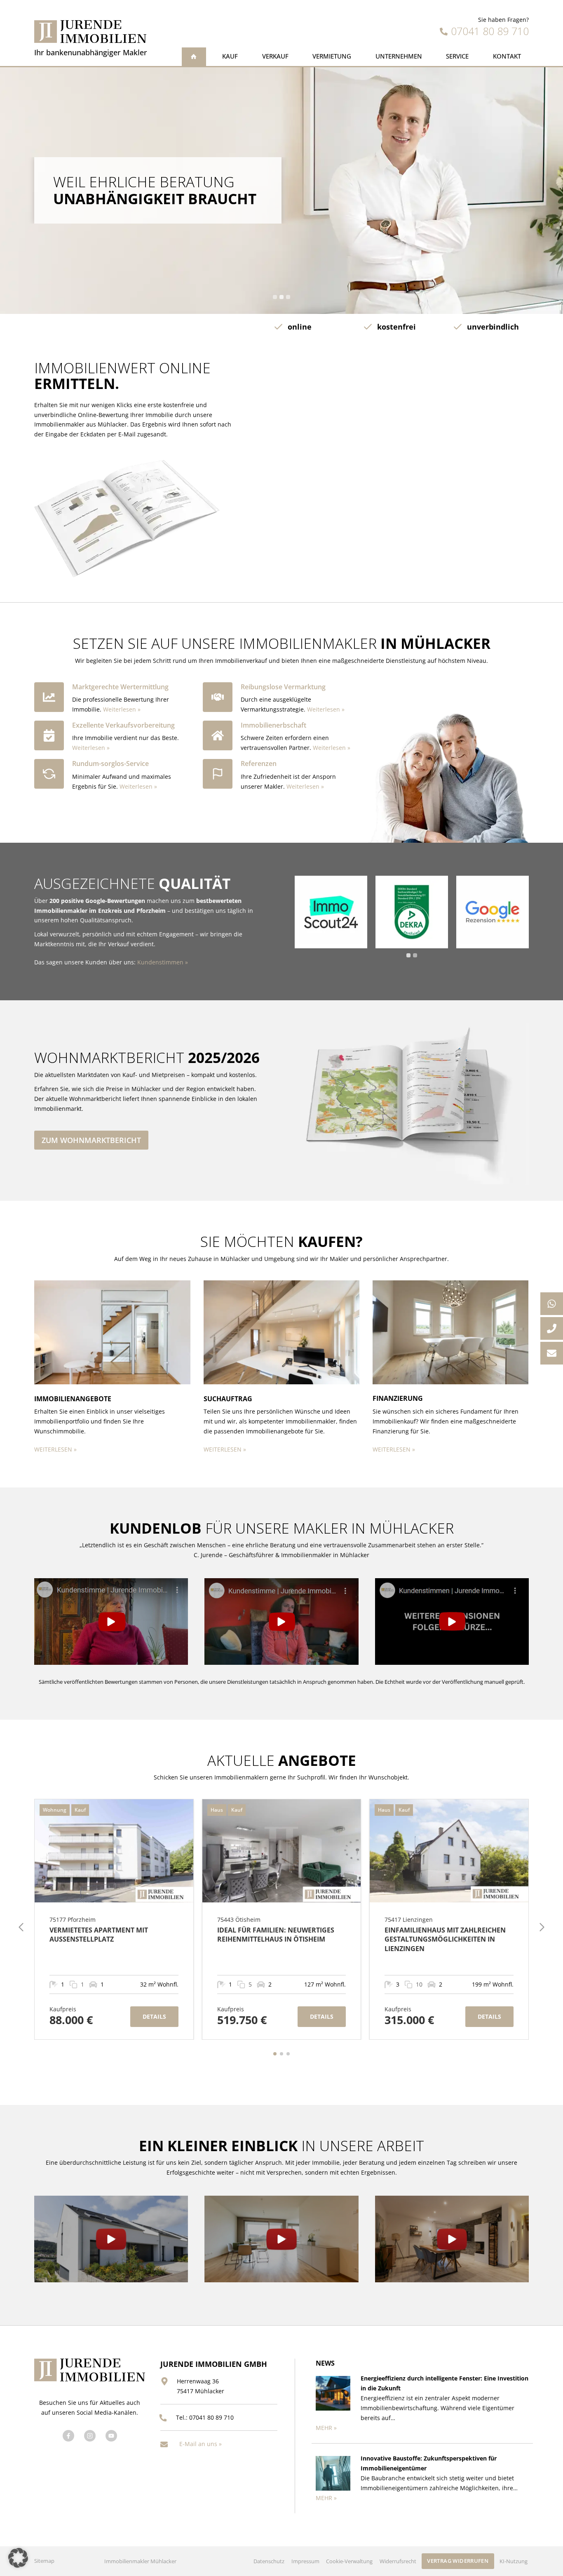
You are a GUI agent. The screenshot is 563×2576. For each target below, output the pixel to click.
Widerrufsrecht (398, 2561)
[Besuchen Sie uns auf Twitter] (90, 2436)
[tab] (275, 297)
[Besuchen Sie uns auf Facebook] (68, 2436)
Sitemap (44, 2561)
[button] (111, 1621)
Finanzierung (398, 1398)
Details (154, 2016)
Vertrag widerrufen (458, 2561)
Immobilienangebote (73, 1399)
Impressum (305, 2561)
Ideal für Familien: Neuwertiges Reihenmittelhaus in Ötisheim (276, 1935)
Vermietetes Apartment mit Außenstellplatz (99, 1935)
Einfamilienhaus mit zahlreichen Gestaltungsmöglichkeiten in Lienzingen (445, 1939)
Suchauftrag (228, 1399)
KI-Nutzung (514, 2561)
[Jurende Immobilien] (90, 32)
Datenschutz (269, 2561)
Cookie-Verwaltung (349, 2561)
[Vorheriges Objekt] (21, 1927)
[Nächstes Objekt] (542, 1927)
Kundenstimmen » (163, 962)
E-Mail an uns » (201, 2444)
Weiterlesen (120, 709)
